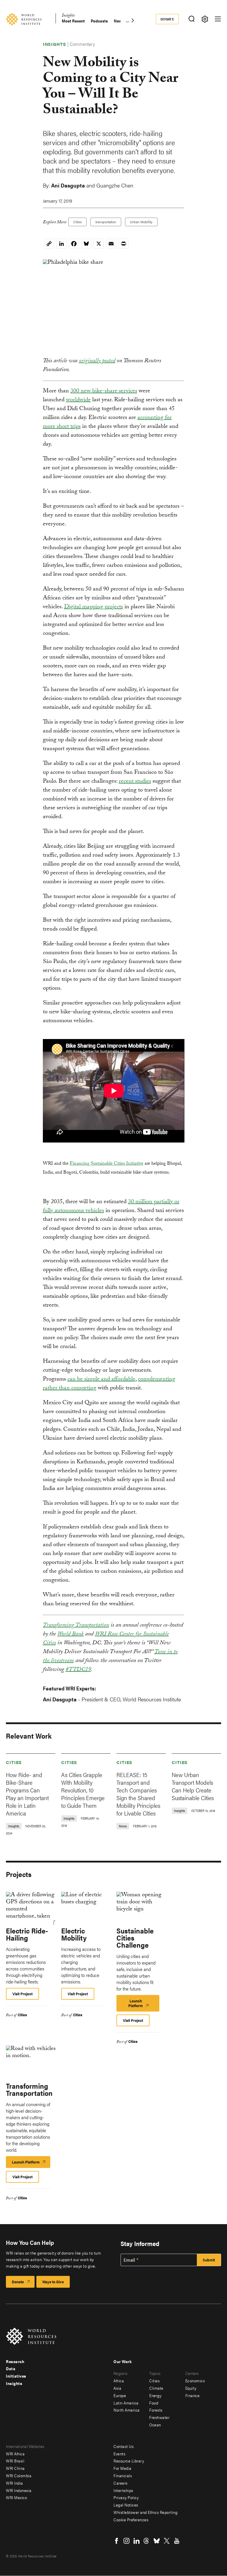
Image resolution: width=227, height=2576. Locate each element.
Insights (68, 16)
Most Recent (73, 21)
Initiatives (16, 2376)
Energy (155, 2395)
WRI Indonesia (19, 2490)
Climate (156, 2388)
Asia (117, 2388)
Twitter (167, 2541)
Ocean (155, 2425)
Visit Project (22, 1994)
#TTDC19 (78, 1670)
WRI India (14, 2483)
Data (11, 2368)
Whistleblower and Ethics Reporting (145, 2512)
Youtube (177, 2541)
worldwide (78, 400)
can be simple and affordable (101, 1380)
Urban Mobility (141, 222)
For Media (123, 2468)
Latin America (126, 2403)
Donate (167, 19)
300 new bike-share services (104, 391)
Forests (156, 2410)
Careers (121, 2483)
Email (129, 2260)
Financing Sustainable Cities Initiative (107, 1164)
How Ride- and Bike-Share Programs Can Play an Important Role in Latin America (27, 1794)
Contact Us (124, 2446)
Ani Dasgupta (68, 185)
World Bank (70, 1635)
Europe (120, 2395)
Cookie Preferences (131, 2520)
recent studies (135, 782)
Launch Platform (143, 2005)
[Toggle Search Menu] (191, 19)
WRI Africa (15, 2454)
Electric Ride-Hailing (27, 1934)
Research (15, 2361)
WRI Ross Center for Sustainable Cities (106, 1639)
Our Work (123, 2361)
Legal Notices (126, 2505)
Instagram (127, 2541)
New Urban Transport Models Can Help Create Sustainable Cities (193, 1786)
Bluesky (157, 2541)
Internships (123, 2490)
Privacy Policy (126, 2497)
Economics (195, 2381)
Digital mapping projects (94, 607)
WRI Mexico (16, 2497)
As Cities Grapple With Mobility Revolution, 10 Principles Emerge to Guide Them (83, 1790)
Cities (77, 222)
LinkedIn (137, 2541)
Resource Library (129, 2461)
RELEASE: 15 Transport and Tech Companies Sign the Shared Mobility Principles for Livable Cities (138, 1794)
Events (119, 2454)
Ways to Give (53, 2282)
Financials (123, 2475)
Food (154, 2403)
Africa (119, 2381)
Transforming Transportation (76, 1626)
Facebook (116, 2541)
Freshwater (159, 2417)
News (119, 21)
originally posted (97, 361)
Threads (147, 2541)
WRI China (15, 2468)
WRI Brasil (15, 2461)
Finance (193, 2395)
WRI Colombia (19, 2475)
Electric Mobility (74, 1934)
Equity (191, 2388)
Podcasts (99, 21)
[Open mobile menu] (218, 19)
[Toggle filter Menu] (205, 19)
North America (127, 2410)
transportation (106, 222)
